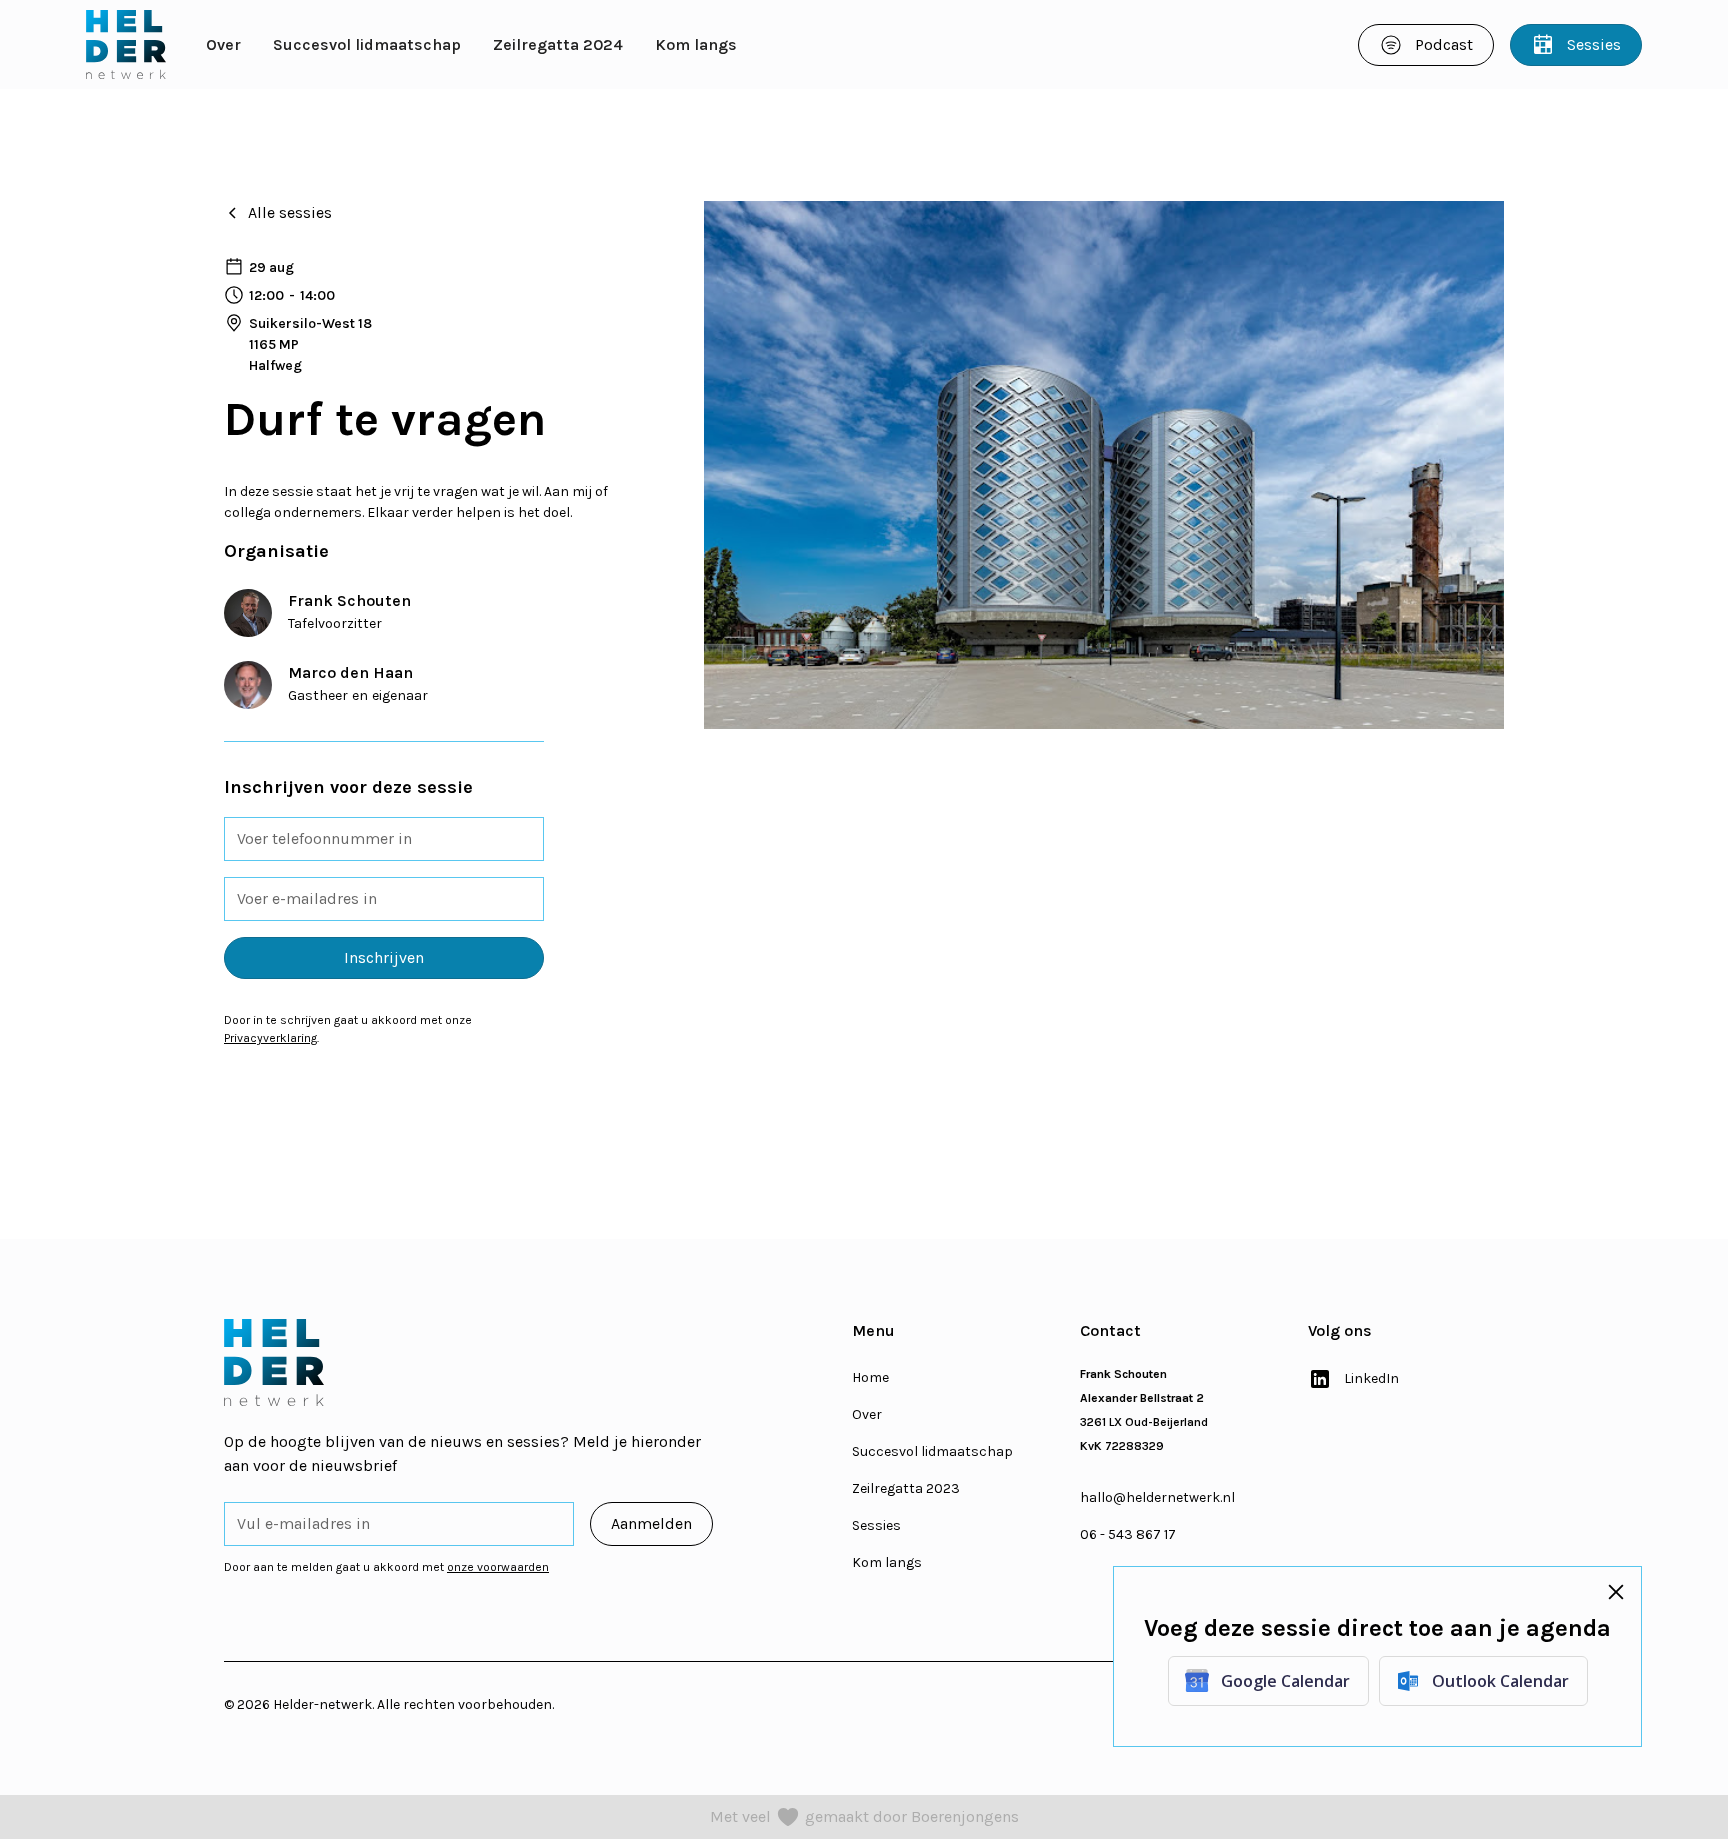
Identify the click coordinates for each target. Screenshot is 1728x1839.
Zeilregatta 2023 (906, 1488)
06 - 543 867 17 (1128, 1534)
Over (223, 44)
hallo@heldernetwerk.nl (1157, 1497)
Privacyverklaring (270, 1038)
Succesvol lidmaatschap (367, 44)
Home (870, 1377)
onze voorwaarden (498, 1567)
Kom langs (696, 44)
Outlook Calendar (1499, 1681)
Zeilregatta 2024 (558, 44)
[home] (126, 44)
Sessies (876, 1525)
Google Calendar (1284, 1681)
